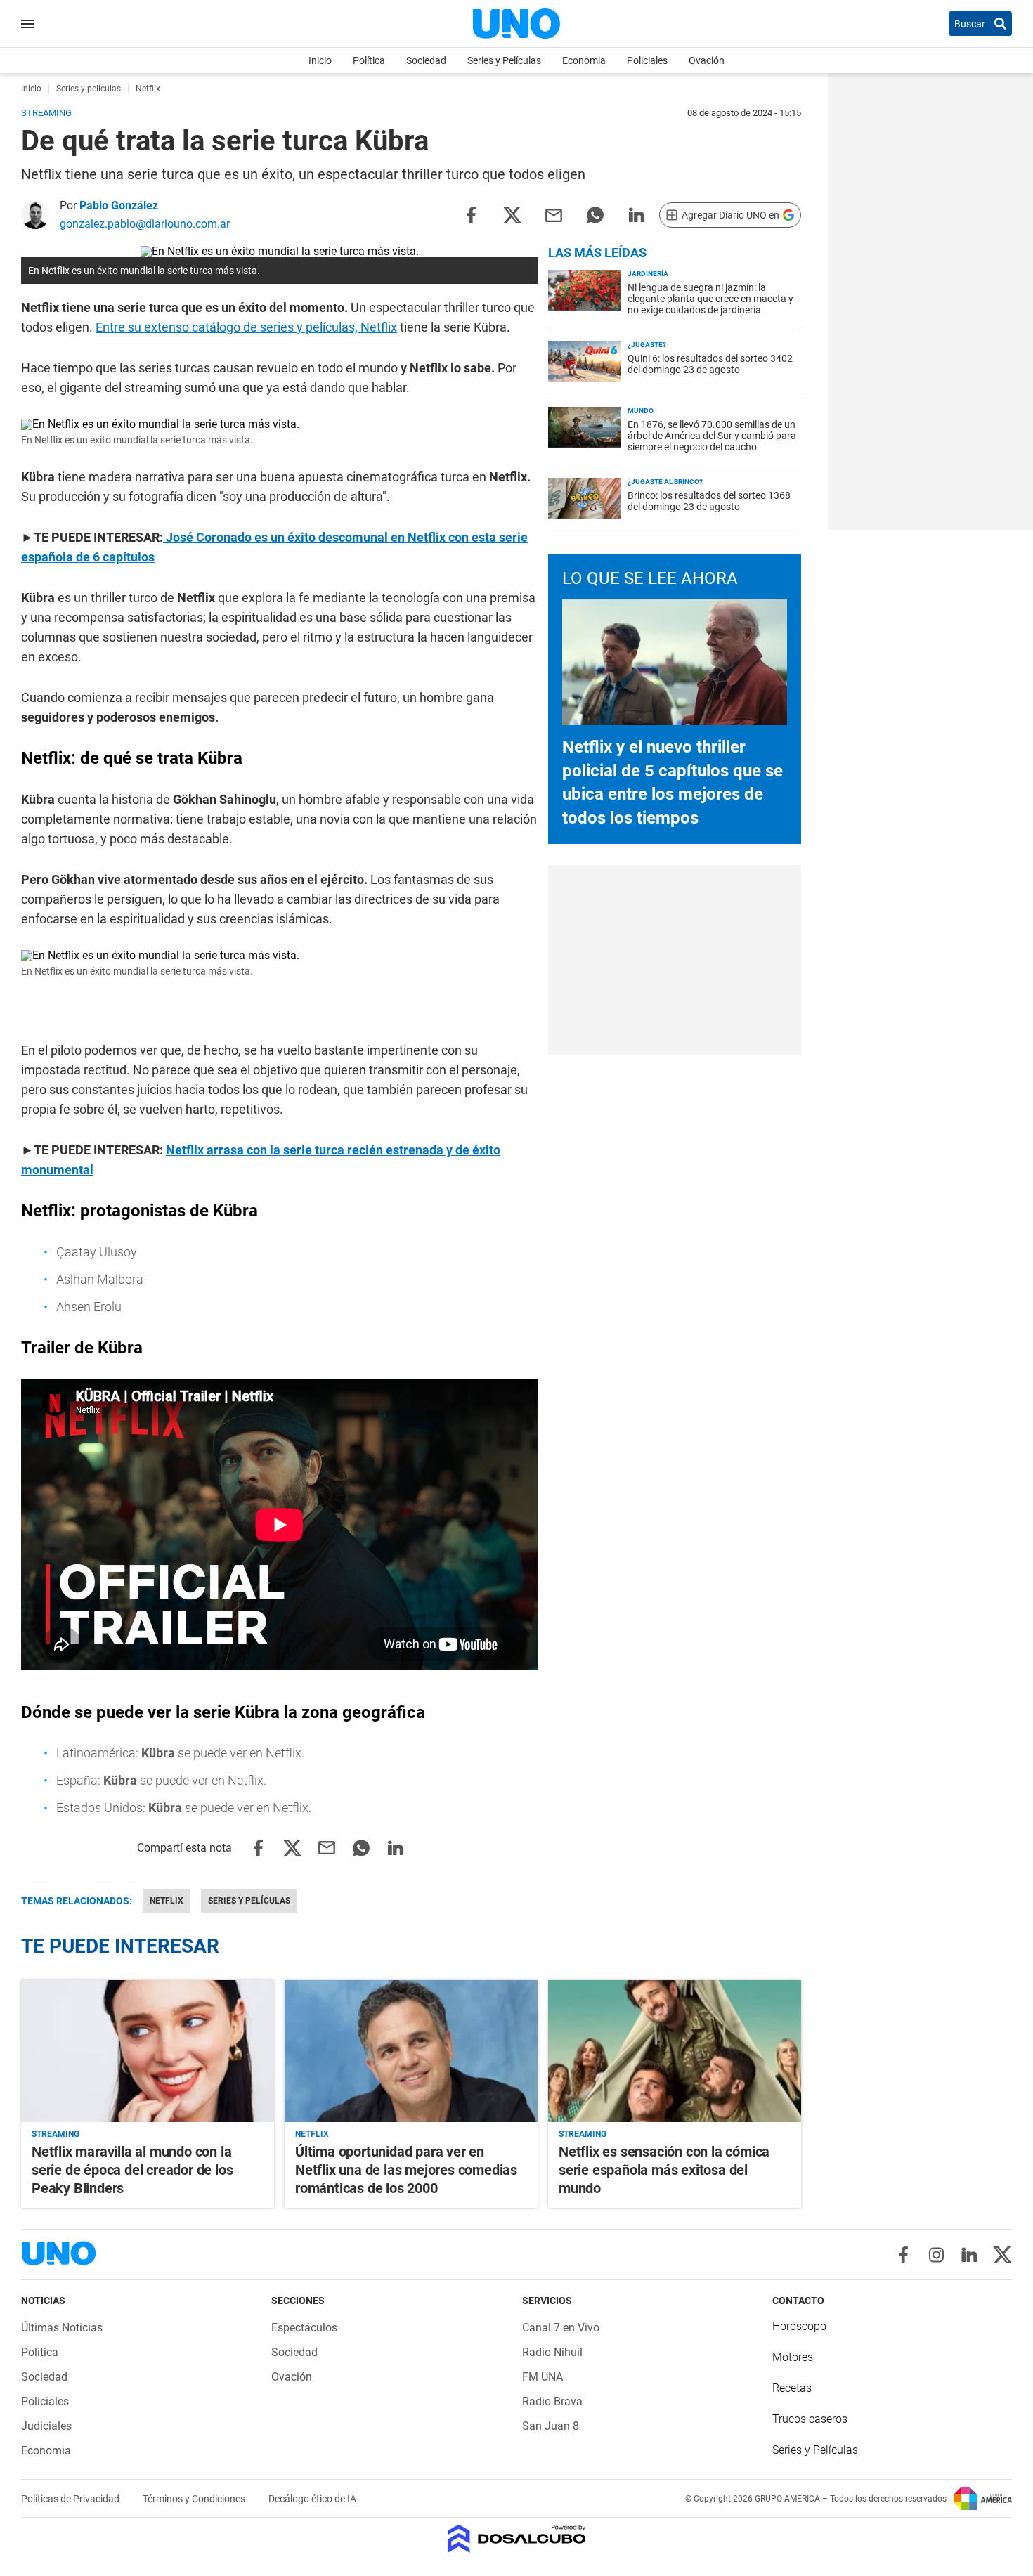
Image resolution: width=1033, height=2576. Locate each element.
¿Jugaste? (647, 345)
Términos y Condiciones (195, 2499)
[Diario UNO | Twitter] (1002, 2255)
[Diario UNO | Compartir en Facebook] (471, 214)
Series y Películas (504, 60)
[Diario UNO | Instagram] (936, 2255)
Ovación (707, 60)
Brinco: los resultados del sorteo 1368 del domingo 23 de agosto (709, 501)
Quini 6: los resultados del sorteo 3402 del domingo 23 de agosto (710, 364)
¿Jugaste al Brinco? (665, 482)
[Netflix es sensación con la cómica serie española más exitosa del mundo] (675, 2051)
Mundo (641, 411)
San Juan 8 (551, 2426)
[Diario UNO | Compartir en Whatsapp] (595, 214)
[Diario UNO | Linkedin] (969, 2255)
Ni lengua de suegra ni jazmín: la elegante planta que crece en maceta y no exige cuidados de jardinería (710, 299)
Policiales (647, 60)
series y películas (249, 1901)
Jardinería (648, 274)
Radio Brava (552, 2401)
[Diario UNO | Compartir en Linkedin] (637, 214)
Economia (584, 60)
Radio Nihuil (552, 2352)
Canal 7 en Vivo (561, 2328)
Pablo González (119, 206)
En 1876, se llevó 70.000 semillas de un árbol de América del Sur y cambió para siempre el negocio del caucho (712, 436)
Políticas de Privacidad (71, 2499)
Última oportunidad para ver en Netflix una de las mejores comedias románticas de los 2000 (406, 2170)
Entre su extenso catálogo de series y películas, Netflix (246, 327)
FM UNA (543, 2377)
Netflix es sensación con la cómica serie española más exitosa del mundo (664, 2170)
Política (369, 60)
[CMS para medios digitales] (517, 2540)
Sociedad (426, 60)
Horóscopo (799, 2326)
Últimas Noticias (62, 2328)
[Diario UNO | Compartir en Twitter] (512, 214)
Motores (793, 2357)
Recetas (792, 2388)
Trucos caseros (810, 2419)
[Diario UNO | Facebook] (903, 2255)
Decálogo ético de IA (312, 2499)
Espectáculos (304, 2328)
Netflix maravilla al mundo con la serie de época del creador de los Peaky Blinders (132, 2170)
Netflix (167, 1901)
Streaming (56, 2134)
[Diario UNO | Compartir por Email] (554, 214)
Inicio (320, 60)
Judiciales (46, 2426)
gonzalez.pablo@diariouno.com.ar (145, 224)
